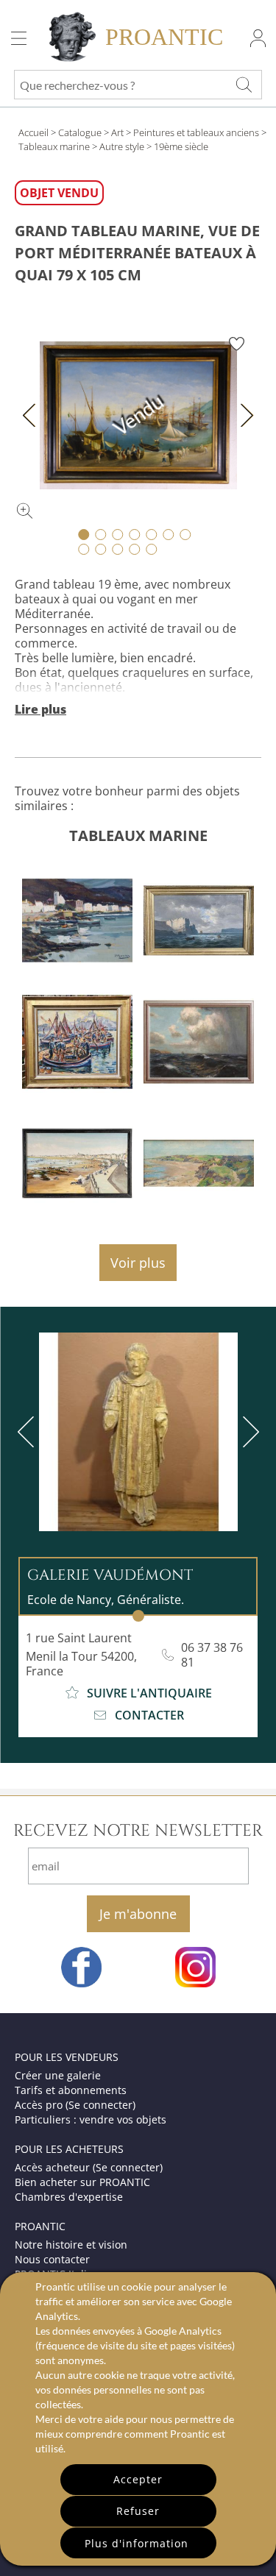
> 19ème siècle (177, 146)
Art (117, 132)
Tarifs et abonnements (71, 2090)
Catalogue (80, 132)
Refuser (138, 2511)
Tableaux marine (54, 146)
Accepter (138, 2479)
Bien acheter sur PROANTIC (82, 2182)
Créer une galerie (58, 2075)
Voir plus (138, 1263)
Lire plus (40, 709)
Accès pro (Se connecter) (75, 2105)
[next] (248, 1432)
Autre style (122, 146)
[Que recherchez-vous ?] (244, 85)
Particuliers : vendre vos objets (91, 2119)
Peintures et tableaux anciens (196, 132)
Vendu (138, 415)
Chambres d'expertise (69, 2197)
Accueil (33, 132)
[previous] (29, 1432)
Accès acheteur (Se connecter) (89, 2167)
